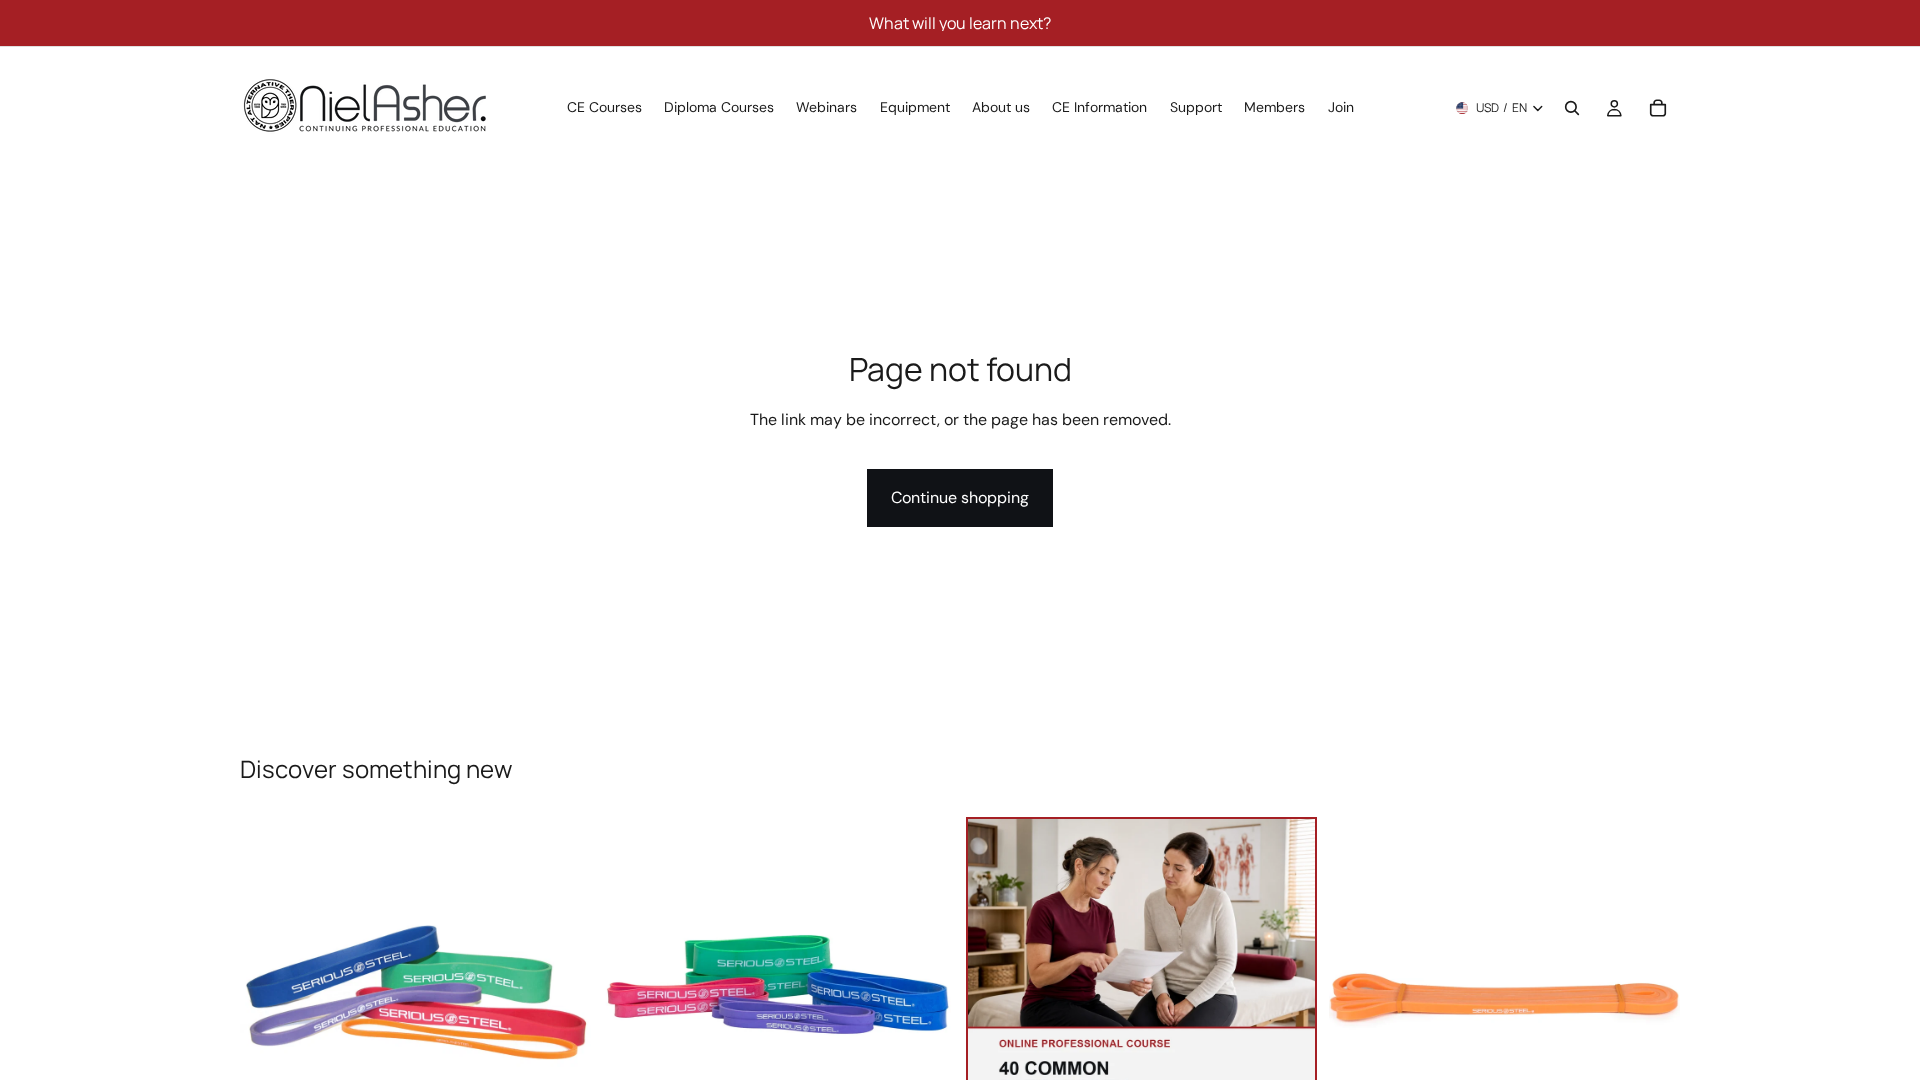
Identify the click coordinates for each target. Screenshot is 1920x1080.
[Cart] (1658, 108)
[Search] (1572, 108)
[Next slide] (561, 993)
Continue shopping (960, 497)
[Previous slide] (270, 993)
